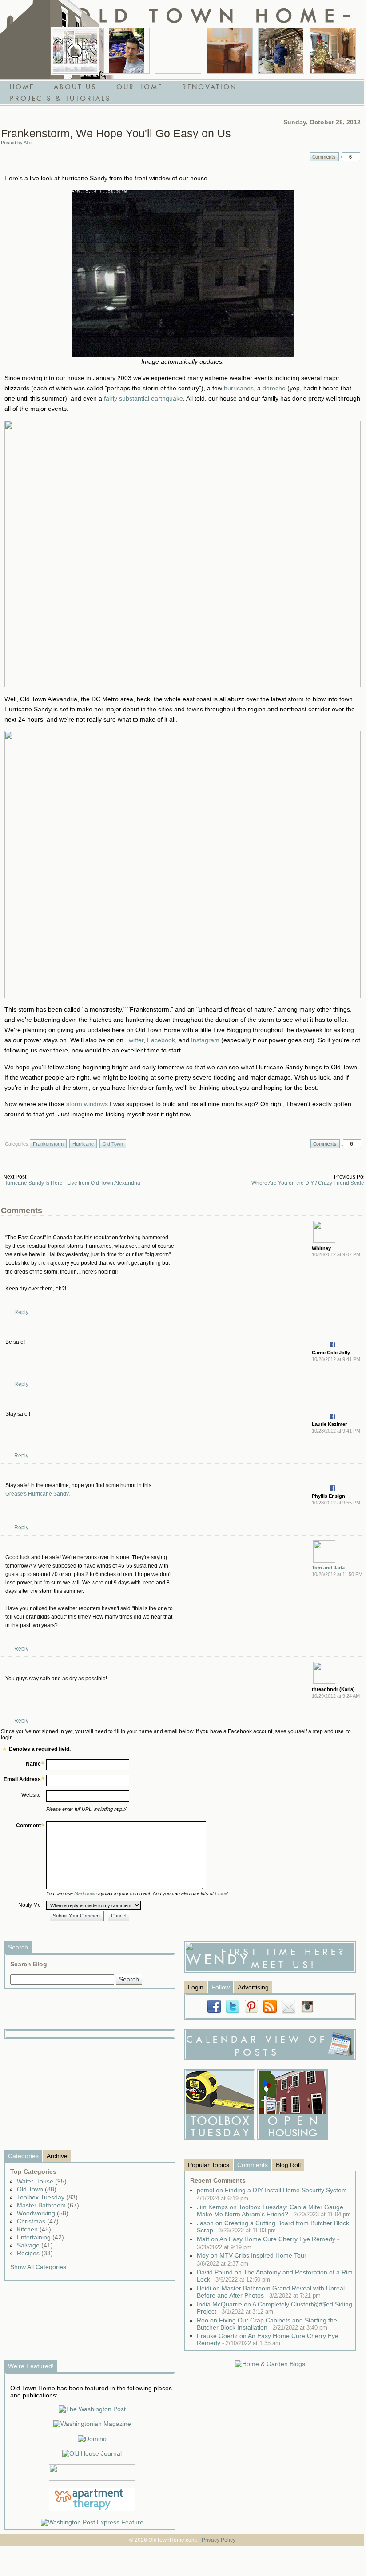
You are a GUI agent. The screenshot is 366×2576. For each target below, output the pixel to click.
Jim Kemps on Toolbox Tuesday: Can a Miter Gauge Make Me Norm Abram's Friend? (274, 2211)
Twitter (134, 1040)
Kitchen (34, 2229)
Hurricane (83, 1144)
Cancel (119, 1916)
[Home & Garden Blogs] (270, 2364)
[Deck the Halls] (333, 51)
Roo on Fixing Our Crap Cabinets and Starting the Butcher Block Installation (267, 2324)
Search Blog (29, 1964)
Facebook (161, 1040)
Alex (28, 143)
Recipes (35, 2253)
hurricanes (239, 388)
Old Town (113, 1144)
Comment (28, 1826)
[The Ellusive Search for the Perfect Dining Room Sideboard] (230, 51)
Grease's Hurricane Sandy (37, 1494)
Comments (324, 157)
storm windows (87, 1104)
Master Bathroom (48, 2205)
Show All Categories (38, 2267)
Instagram (205, 1040)
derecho (274, 388)
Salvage (35, 2245)
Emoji (221, 1893)
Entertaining (40, 2237)
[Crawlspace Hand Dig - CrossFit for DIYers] (127, 51)
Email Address (22, 1779)
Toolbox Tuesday (47, 2197)
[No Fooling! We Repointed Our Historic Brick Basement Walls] (281, 51)
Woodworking (43, 2213)
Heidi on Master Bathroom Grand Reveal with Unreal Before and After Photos (271, 2292)
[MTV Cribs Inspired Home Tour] (75, 51)
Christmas (38, 2221)
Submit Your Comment (77, 1916)
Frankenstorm (48, 1144)
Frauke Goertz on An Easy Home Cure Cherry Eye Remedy (268, 2339)
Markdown (86, 1893)
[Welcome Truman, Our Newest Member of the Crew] (178, 51)
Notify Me (30, 1905)
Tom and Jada (328, 1568)
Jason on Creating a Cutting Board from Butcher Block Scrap (273, 2227)
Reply (21, 1312)
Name (33, 1764)
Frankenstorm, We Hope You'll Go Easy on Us (116, 133)
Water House (42, 2181)
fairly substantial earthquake (143, 398)
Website (31, 1795)
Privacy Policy (219, 2540)
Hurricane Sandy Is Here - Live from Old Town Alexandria (72, 1183)
